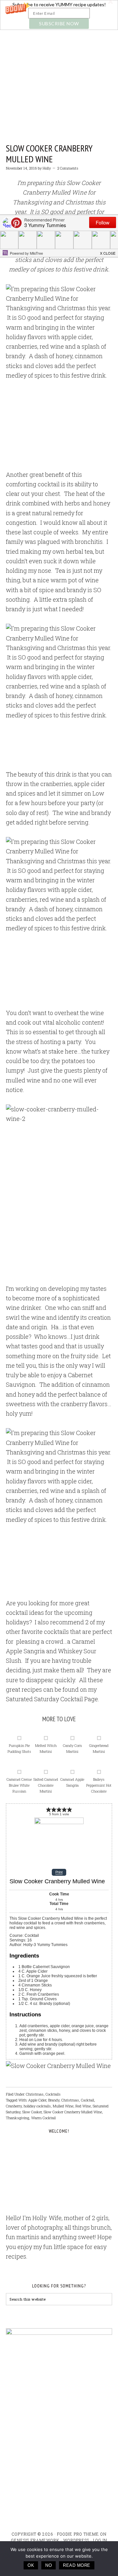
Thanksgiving (18, 2118)
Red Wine (83, 2106)
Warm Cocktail (43, 2118)
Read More (77, 2565)
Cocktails (53, 2094)
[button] (59, 15)
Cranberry (14, 2106)
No (49, 2565)
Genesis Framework (35, 2540)
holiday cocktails (37, 2106)
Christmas (35, 2094)
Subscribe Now (59, 23)
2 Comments (68, 168)
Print (59, 1872)
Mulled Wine (63, 2106)
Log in (100, 2540)
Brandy (54, 2100)
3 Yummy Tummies (59, 63)
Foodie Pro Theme (78, 2534)
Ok (31, 2565)
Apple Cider (37, 2100)
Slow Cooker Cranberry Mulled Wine (49, 154)
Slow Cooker (32, 2112)
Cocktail (88, 2100)
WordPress (76, 2540)
